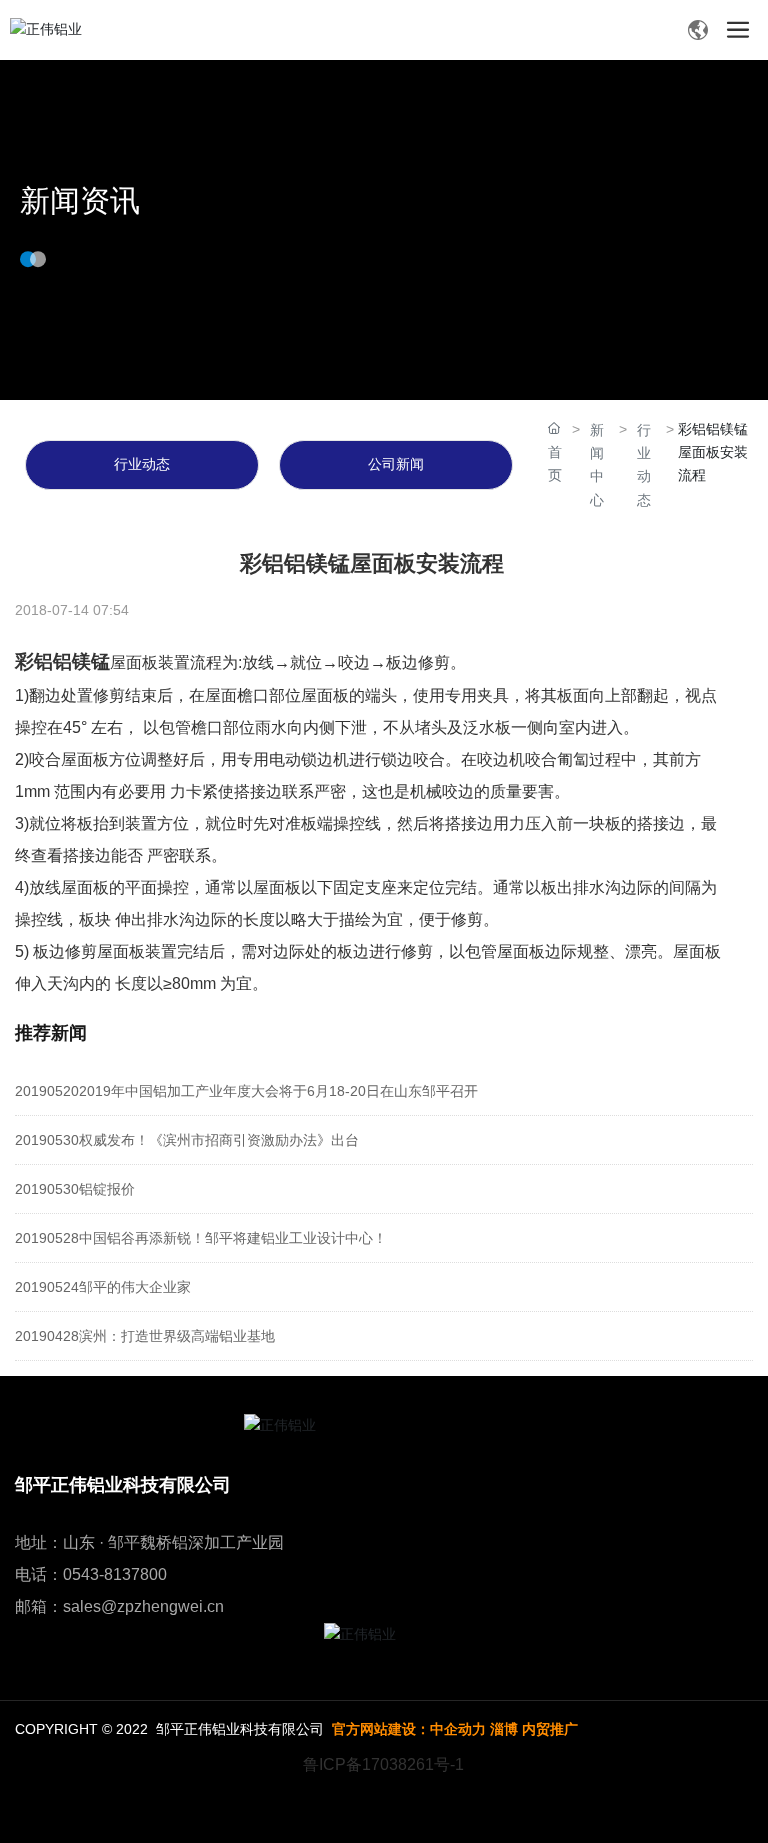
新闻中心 (597, 465)
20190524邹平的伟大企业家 (103, 1287)
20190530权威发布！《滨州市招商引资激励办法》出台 (187, 1140)
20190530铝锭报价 (75, 1189)
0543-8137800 (115, 1574)
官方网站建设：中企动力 (409, 1729)
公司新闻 (396, 464)
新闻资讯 (80, 200)
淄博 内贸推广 (534, 1729)
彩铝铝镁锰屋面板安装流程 (372, 563)
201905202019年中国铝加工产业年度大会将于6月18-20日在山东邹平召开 (246, 1091)
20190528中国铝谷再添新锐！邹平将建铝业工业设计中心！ (201, 1238)
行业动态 (142, 464)
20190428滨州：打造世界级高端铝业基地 (145, 1336)
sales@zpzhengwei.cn (143, 1606)
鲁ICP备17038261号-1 (383, 1764)
